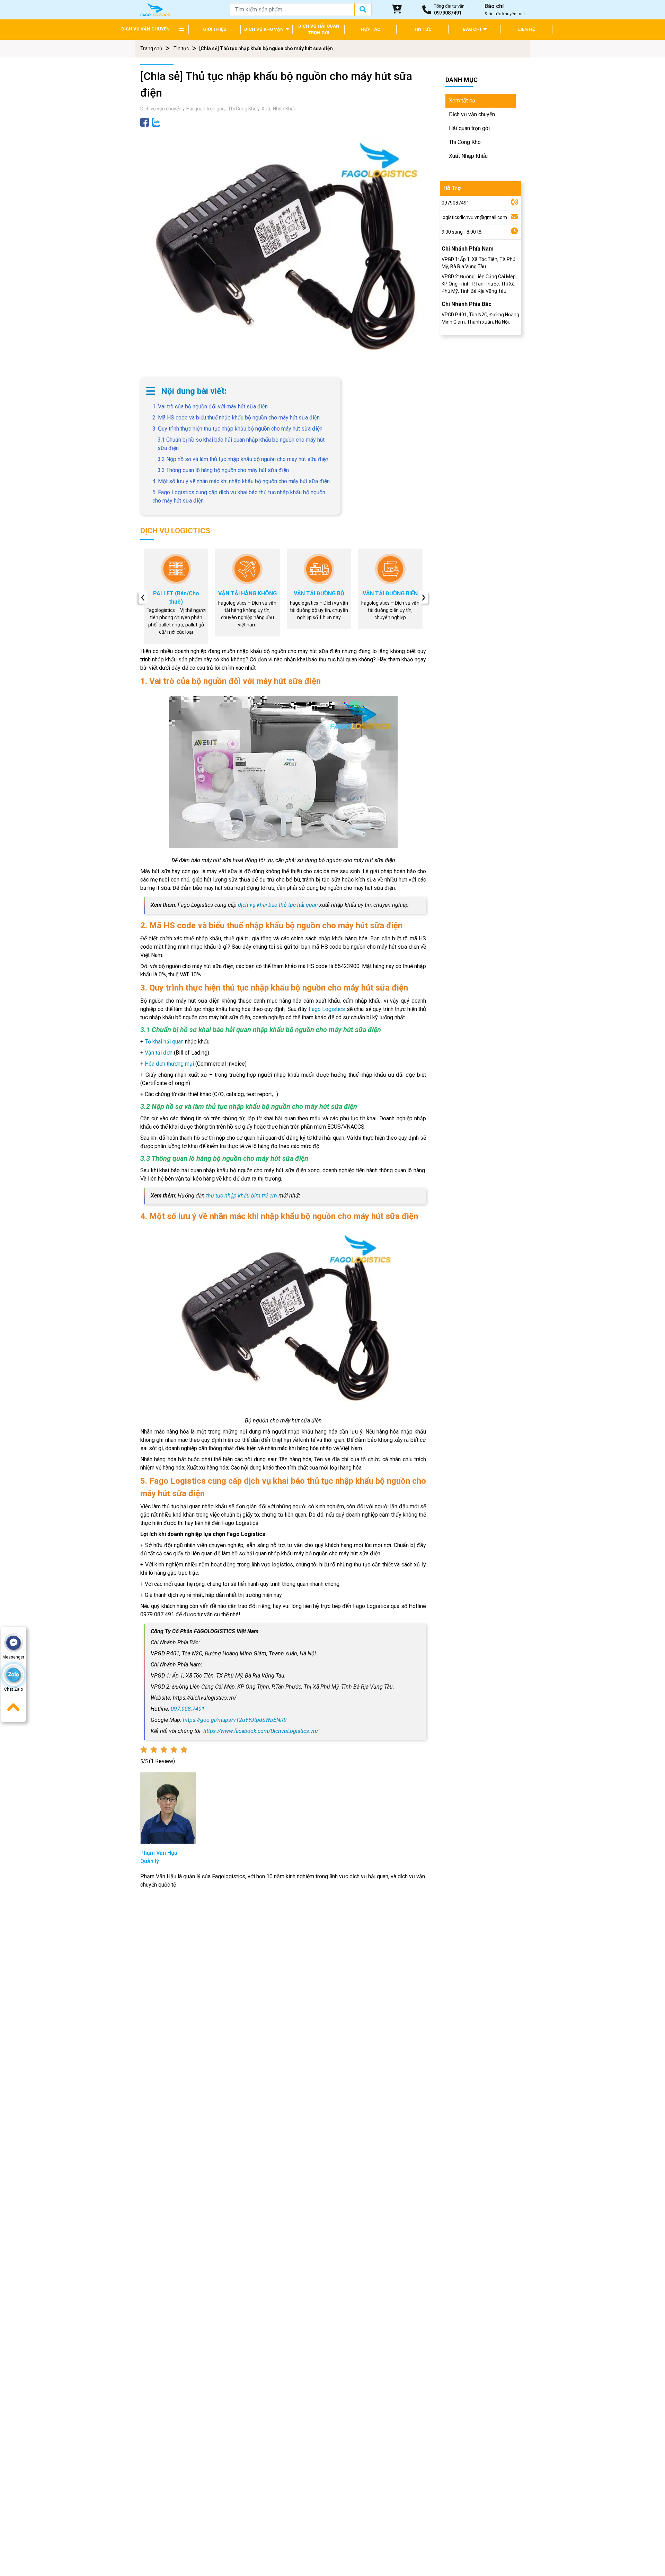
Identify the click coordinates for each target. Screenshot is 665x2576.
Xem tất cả (462, 101)
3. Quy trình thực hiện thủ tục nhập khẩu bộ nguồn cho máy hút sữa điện (237, 429)
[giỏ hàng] (397, 10)
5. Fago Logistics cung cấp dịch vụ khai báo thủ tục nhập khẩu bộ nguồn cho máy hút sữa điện (239, 496)
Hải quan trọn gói (205, 109)
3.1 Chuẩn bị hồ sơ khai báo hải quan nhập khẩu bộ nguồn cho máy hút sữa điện (241, 444)
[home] (155, 9)
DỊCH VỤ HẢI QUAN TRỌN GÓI (319, 30)
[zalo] (156, 122)
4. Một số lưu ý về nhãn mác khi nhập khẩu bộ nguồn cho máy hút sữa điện (241, 481)
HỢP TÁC (371, 29)
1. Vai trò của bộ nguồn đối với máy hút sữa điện (210, 406)
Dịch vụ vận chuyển (161, 109)
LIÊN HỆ (526, 29)
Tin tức (181, 48)
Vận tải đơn (159, 1053)
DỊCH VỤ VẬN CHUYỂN (145, 29)
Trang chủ (151, 48)
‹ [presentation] (143, 597)
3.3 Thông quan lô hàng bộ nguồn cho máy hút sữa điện (223, 470)
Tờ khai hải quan (164, 1042)
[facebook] (145, 122)
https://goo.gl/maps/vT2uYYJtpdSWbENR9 (235, 1720)
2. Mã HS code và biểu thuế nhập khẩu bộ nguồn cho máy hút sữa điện (236, 418)
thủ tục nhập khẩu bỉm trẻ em (242, 1196)
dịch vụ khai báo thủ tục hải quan (278, 905)
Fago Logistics (327, 1009)
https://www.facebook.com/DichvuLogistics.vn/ (261, 1731)
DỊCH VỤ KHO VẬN (264, 29)
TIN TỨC (423, 29)
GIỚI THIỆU (215, 29)
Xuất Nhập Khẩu (279, 109)
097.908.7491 (188, 1709)
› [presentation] (424, 597)
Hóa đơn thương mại (169, 1064)
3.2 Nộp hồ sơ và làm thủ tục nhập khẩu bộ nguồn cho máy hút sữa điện (243, 459)
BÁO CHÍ (472, 29)
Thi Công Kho (242, 109)
